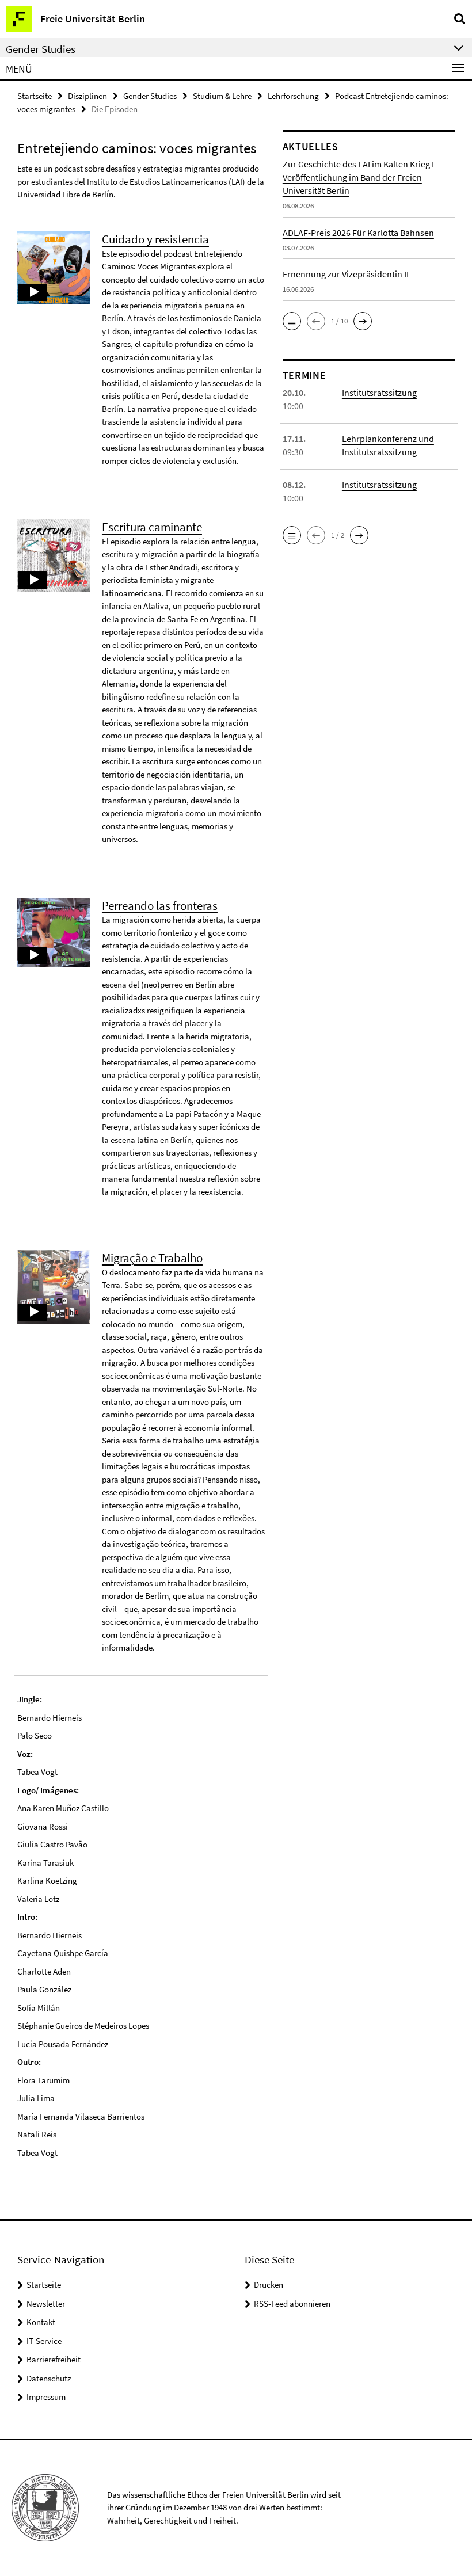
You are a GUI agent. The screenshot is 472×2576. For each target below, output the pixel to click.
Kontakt (41, 2322)
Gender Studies (150, 96)
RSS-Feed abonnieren (292, 2303)
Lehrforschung (293, 96)
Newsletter (46, 2303)
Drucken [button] (269, 2285)
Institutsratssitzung (379, 393)
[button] (292, 321)
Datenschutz (49, 2378)
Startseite (35, 96)
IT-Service (44, 2341)
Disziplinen (87, 96)
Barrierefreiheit (54, 2359)
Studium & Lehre (222, 96)
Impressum (46, 2397)
